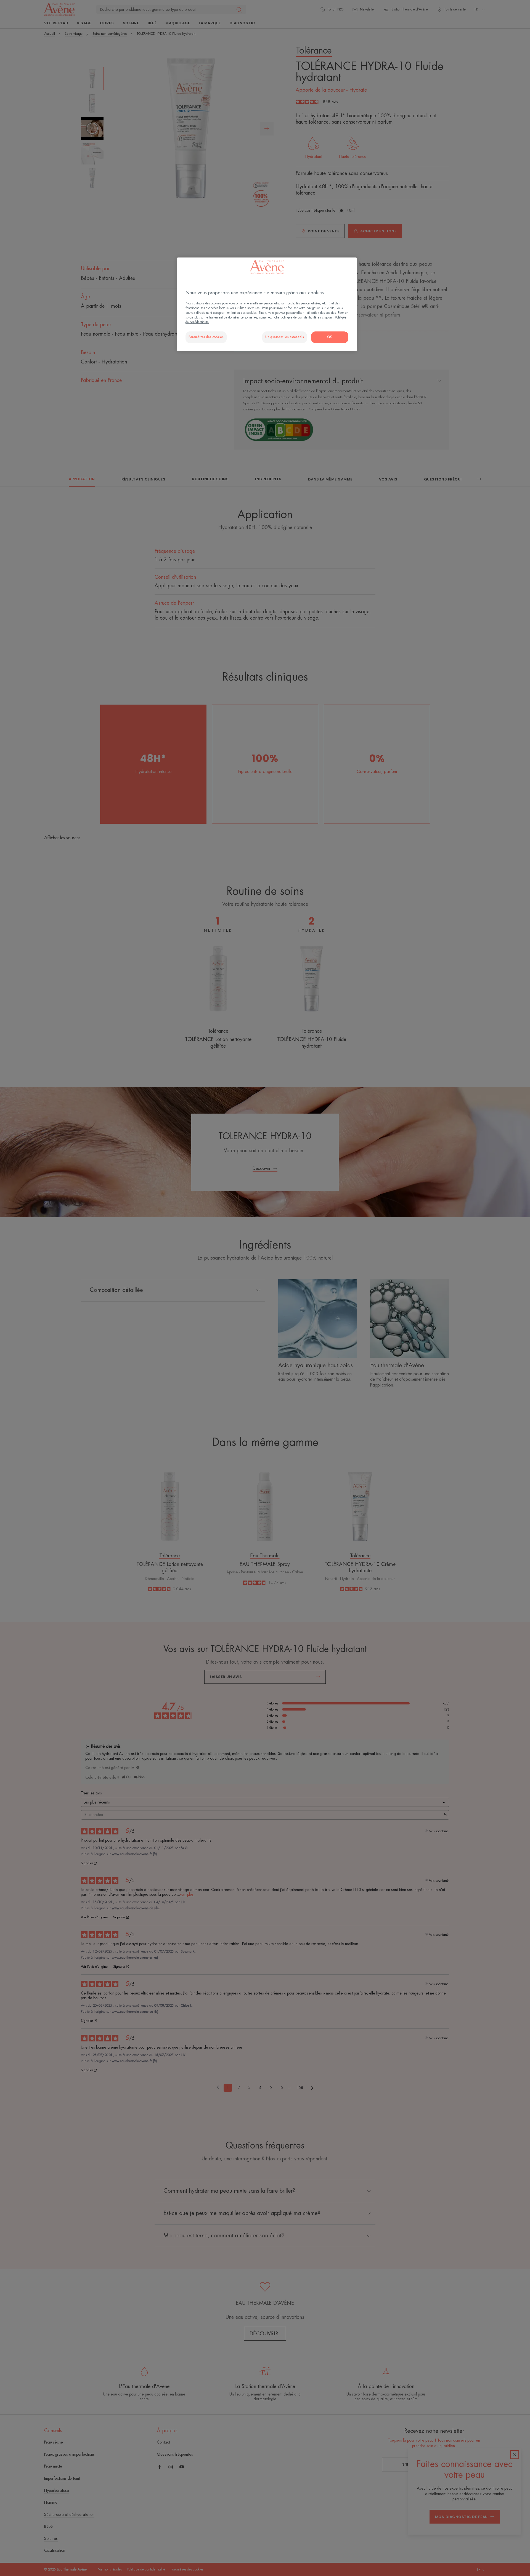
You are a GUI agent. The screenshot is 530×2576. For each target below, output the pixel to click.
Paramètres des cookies (206, 337)
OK (330, 337)
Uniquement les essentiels (284, 337)
